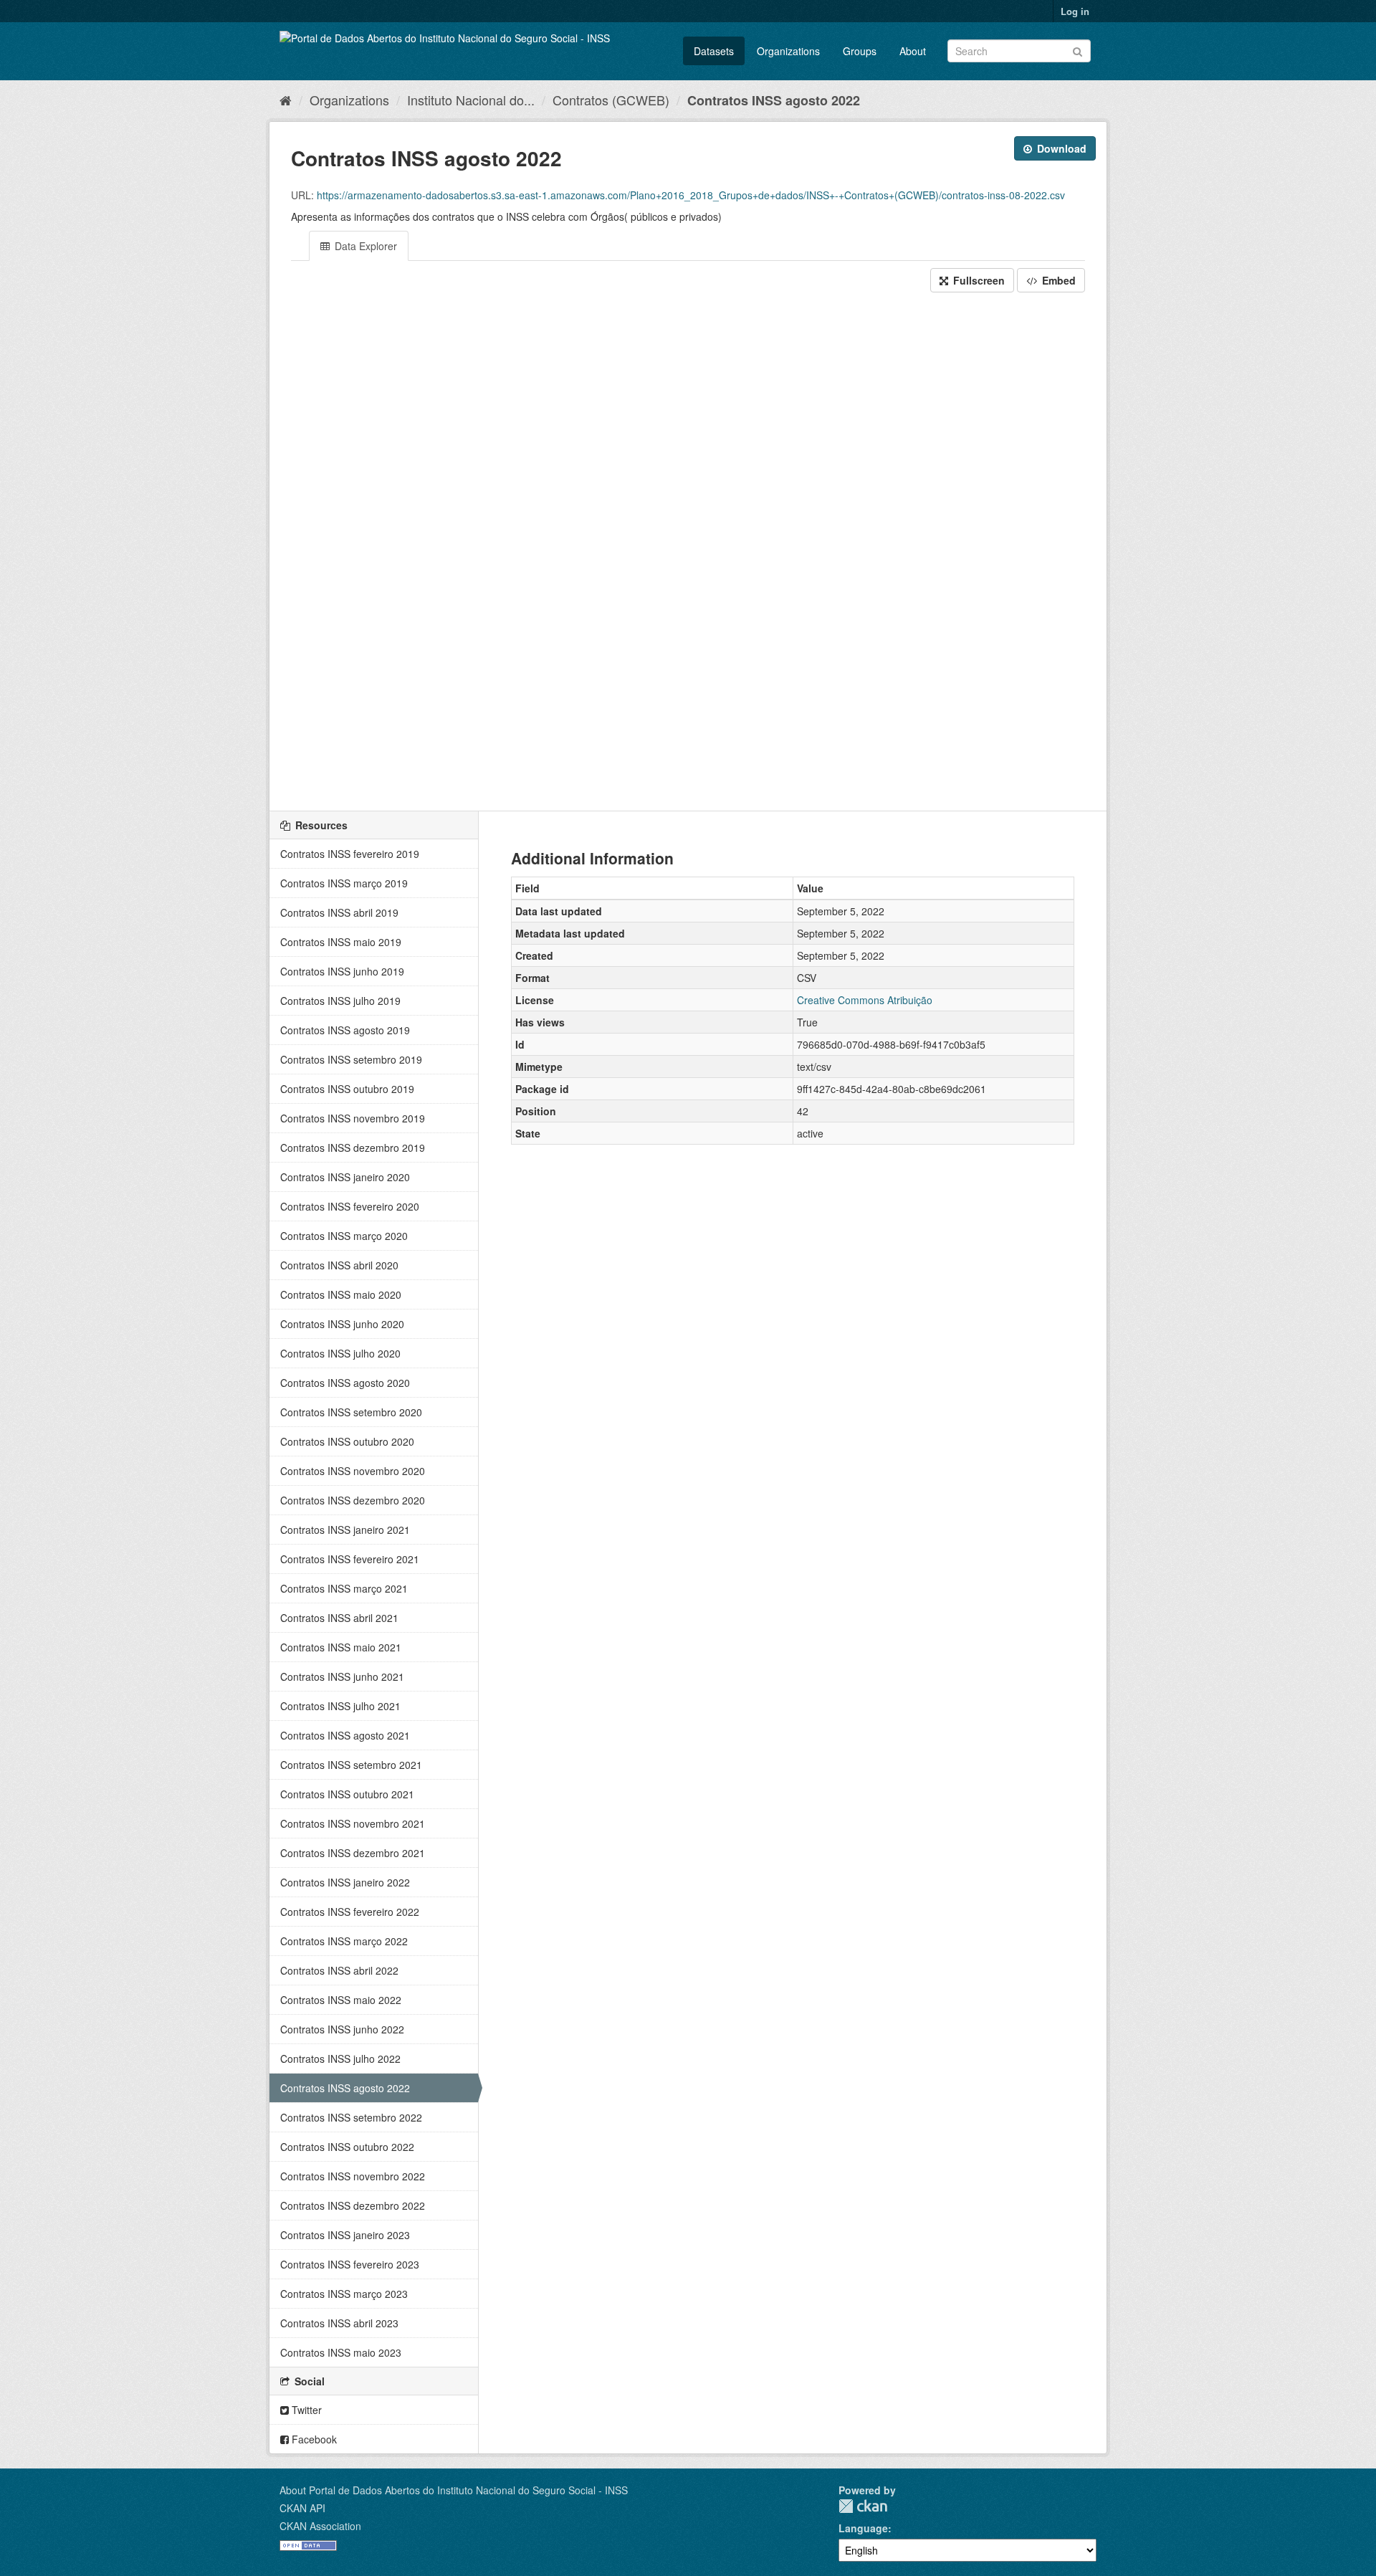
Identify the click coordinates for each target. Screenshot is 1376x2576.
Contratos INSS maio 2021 (341, 1647)
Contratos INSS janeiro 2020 (345, 1177)
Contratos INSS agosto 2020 (345, 1383)
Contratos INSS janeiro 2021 (345, 1530)
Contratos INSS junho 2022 (342, 2029)
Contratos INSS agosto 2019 (345, 1030)
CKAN (863, 2506)
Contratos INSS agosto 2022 (774, 100)
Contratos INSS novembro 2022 (353, 2176)
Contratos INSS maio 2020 (341, 1294)
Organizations (788, 51)
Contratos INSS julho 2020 (340, 1353)
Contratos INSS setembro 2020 (351, 1412)
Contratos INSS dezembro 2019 (353, 1148)
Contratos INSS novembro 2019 (353, 1118)
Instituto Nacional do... (471, 100)
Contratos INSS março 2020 (344, 1236)
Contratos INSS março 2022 (344, 1941)
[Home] (286, 100)
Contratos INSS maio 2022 (341, 2000)
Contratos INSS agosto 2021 (345, 1735)
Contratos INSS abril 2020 (339, 1265)
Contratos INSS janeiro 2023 (345, 2235)
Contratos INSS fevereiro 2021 (350, 1559)
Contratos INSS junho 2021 (342, 1676)
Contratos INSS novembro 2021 (353, 1823)
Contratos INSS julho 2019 (340, 1001)
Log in (1075, 11)
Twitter (305, 2410)
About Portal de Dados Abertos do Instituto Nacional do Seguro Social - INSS (454, 2490)
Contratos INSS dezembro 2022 (353, 2205)
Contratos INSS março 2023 (344, 2294)
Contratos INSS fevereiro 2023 (350, 2264)
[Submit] (1078, 50)
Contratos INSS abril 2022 (339, 1970)
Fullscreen (978, 280)
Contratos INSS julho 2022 (340, 2059)
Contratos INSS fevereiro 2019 (350, 854)
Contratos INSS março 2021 (344, 1588)
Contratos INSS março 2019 (344, 883)
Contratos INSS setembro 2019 (351, 1059)
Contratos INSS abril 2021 (339, 1618)
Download (1060, 148)
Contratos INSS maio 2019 (341, 942)
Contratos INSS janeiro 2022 (345, 1882)
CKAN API (302, 2508)
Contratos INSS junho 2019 (342, 971)
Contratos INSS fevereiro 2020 (350, 1206)
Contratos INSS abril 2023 (339, 2323)
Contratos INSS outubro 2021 (347, 1794)
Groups (860, 51)
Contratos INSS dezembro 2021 (353, 1853)
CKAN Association (320, 2526)
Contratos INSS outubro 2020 (347, 1441)
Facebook (313, 2439)
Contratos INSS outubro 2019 (347, 1089)
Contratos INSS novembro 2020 (353, 1471)
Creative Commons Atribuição (865, 1000)
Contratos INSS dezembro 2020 (353, 1500)
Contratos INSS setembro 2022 (351, 2117)
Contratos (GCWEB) (611, 100)
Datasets (714, 51)
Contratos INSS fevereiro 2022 (350, 1912)
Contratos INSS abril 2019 (339, 912)
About (913, 51)
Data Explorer (364, 246)
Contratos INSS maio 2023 (341, 2352)
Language (863, 2528)
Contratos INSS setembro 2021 (351, 1765)
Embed (1057, 280)
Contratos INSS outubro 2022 (347, 2147)
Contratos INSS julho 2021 (340, 1706)
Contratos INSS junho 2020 (342, 1324)
